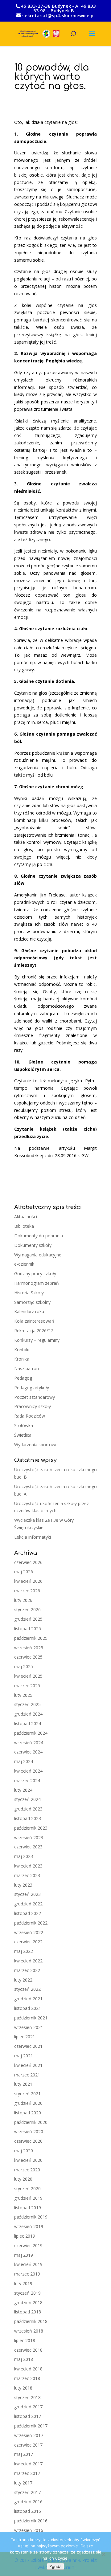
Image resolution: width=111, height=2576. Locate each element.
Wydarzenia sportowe (36, 1445)
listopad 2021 (28, 2008)
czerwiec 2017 (28, 2445)
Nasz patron (27, 1368)
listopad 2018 (28, 2312)
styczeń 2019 (27, 2293)
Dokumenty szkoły (33, 1245)
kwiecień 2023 (28, 1866)
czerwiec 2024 (28, 1752)
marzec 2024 (27, 1780)
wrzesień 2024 (29, 1743)
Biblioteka (24, 1226)
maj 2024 (24, 1761)
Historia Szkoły (29, 1293)
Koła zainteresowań (34, 1321)
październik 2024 (31, 1733)
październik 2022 (31, 1923)
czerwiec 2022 (28, 1942)
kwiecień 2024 (28, 1771)
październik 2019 (31, 2217)
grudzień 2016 (28, 2502)
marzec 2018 (27, 2378)
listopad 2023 (28, 1818)
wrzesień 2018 (29, 2331)
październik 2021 (31, 2018)
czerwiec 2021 (28, 2046)
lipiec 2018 (25, 2340)
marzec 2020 (27, 2170)
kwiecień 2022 (28, 1961)
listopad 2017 (28, 2416)
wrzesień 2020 (29, 2131)
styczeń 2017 (27, 2492)
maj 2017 (24, 2454)
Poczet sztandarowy (35, 1397)
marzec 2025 (27, 1686)
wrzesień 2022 (29, 1932)
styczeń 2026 (27, 1609)
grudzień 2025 (28, 1619)
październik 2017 (31, 2426)
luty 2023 (23, 1885)
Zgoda (55, 2566)
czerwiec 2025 (28, 1657)
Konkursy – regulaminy (37, 1340)
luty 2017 (23, 2483)
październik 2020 (31, 2122)
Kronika (22, 1359)
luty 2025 (23, 1695)
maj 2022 (24, 1951)
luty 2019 (23, 2283)
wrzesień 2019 (29, 2226)
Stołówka (24, 1425)
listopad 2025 (28, 1629)
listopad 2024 (28, 1723)
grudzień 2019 (28, 2198)
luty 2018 (23, 2388)
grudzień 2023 (28, 1809)
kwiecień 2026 (28, 1581)
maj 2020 (24, 2151)
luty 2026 (23, 1600)
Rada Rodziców (30, 1416)
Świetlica (23, 1435)
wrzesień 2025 (29, 1648)
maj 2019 (24, 2255)
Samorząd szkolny (32, 1302)
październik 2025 (31, 1638)
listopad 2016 (28, 2511)
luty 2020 (23, 2179)
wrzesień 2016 (29, 2530)
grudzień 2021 (28, 1999)
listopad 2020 (28, 2113)
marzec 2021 (27, 2075)
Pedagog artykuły (32, 1388)
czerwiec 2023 (28, 1847)
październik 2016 (31, 2521)
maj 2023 (24, 1856)
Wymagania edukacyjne (38, 1255)
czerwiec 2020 (28, 2141)
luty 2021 (23, 2084)
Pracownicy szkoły (33, 1406)
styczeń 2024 (27, 1799)
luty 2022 (23, 1980)
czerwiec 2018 (28, 2350)
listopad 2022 (28, 1913)
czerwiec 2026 (28, 1562)
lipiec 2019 (25, 2236)
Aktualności (26, 1217)
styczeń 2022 (27, 1989)
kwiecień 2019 (28, 2264)
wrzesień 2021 (29, 2027)
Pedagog (23, 1378)
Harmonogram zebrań (37, 1283)
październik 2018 (31, 2321)
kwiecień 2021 (28, 2065)
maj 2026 (24, 1572)
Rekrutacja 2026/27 (34, 1331)
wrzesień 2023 (29, 1837)
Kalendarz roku (29, 1311)
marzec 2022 (27, 1970)
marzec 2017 (27, 2473)
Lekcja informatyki (33, 1537)
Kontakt (22, 1350)
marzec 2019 (27, 2274)
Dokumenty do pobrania (39, 1236)
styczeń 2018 (27, 2397)
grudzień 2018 (28, 2302)
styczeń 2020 (27, 2188)
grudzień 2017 (28, 2407)
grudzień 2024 (28, 1714)
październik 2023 (31, 1828)
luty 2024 (23, 1790)
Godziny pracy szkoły (35, 1274)
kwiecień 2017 (28, 2464)
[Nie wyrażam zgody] (103, 2554)
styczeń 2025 (27, 1704)
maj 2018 (24, 2359)
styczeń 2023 (27, 1894)
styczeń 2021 (27, 2094)
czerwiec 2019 (28, 2245)
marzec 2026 (27, 1591)
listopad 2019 (28, 2208)
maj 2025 (24, 1666)
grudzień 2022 (28, 1904)
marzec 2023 (27, 1875)
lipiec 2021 (25, 2037)
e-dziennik (24, 1264)
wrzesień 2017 (29, 2435)
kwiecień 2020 (28, 2160)
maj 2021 (24, 2056)
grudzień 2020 (28, 2103)
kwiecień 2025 (28, 1676)
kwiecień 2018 (28, 2369)
